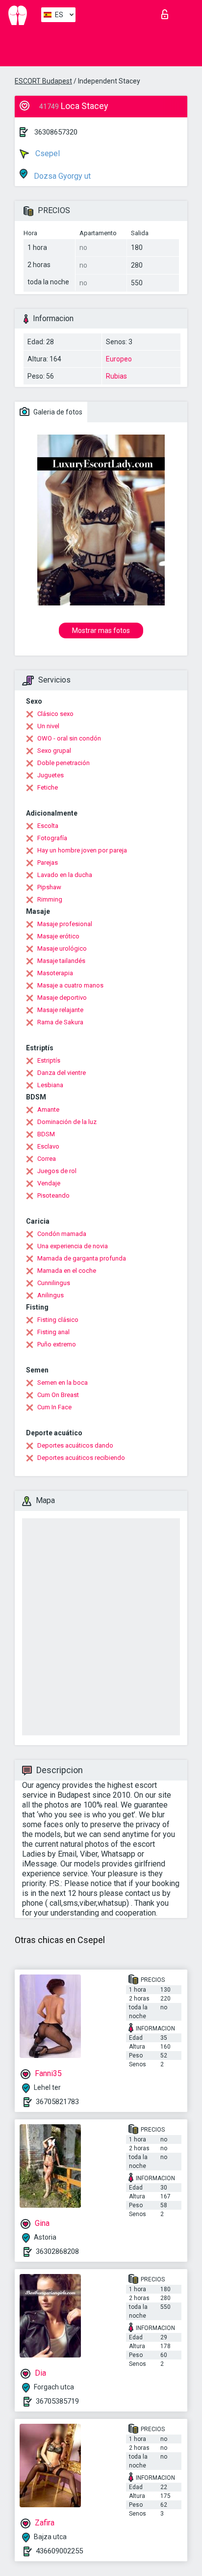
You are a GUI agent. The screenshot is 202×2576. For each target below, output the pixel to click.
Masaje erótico (58, 936)
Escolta (48, 826)
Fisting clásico (58, 1320)
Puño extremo (57, 1344)
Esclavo (48, 1146)
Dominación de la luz (67, 1122)
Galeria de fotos (57, 412)
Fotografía (52, 838)
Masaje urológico (62, 948)
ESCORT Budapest (43, 81)
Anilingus (50, 1295)
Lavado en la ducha (65, 875)
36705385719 (57, 2401)
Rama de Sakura (60, 1022)
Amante (48, 1110)
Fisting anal (53, 1332)
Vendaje (49, 1183)
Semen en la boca (63, 1383)
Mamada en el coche (67, 1271)
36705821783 (57, 2102)
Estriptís (49, 1060)
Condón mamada (62, 1234)
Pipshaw (49, 887)
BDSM (46, 1134)
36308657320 (56, 132)
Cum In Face (54, 1407)
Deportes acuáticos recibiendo (81, 1458)
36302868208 (57, 2251)
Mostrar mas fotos (101, 630)
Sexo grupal (54, 751)
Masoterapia (55, 973)
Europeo (119, 359)
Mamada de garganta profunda (82, 1258)
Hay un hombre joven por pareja (82, 850)
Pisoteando (53, 1195)
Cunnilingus (54, 1283)
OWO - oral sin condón (69, 738)
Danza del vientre (62, 1073)
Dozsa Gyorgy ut (61, 176)
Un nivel (48, 726)
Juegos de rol (57, 1171)
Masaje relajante (60, 1010)
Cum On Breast (58, 1395)
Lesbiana (50, 1085)
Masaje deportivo (62, 998)
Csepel (47, 153)
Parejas (48, 863)
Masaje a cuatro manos (70, 985)
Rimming (50, 899)
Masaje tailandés (61, 961)
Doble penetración (63, 763)
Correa (47, 1159)
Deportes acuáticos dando (75, 1445)
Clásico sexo (55, 714)
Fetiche (48, 787)
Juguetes (50, 775)
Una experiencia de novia (73, 1246)
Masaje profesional (65, 924)
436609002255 (59, 2551)
